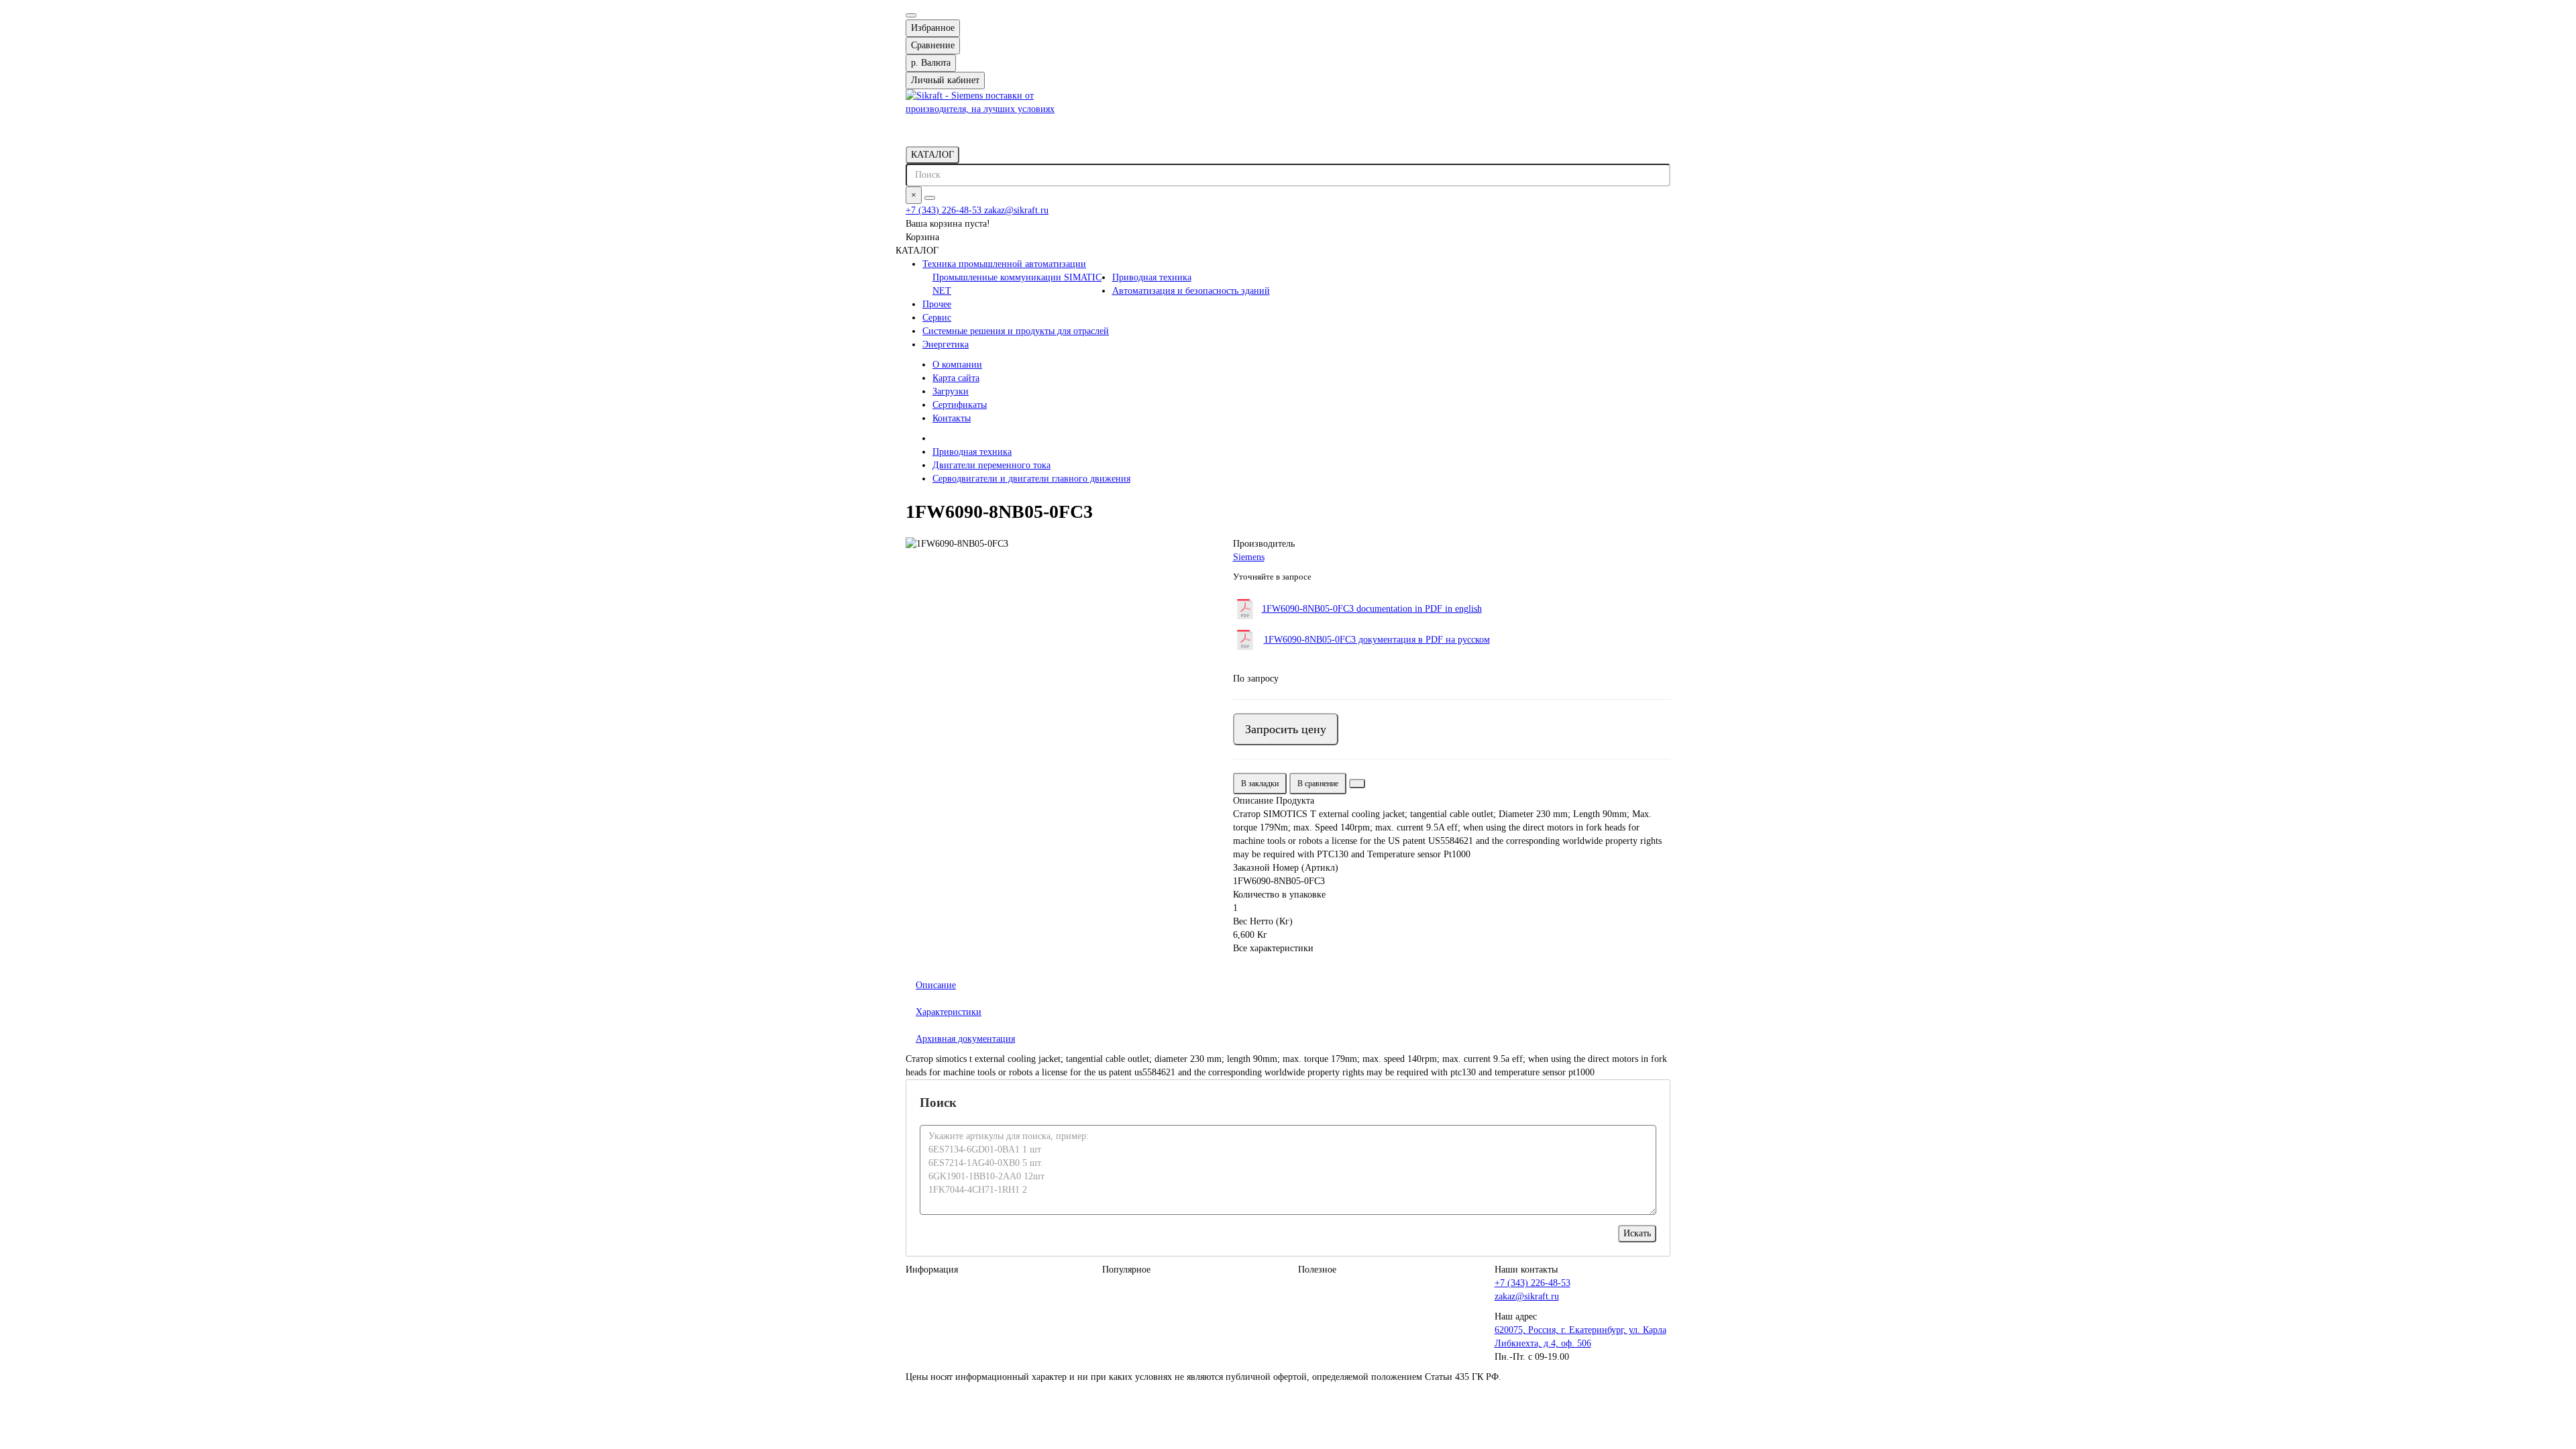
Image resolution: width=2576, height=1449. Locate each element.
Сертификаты (960, 405)
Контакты (952, 418)
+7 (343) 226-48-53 (945, 210)
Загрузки (951, 391)
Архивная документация (965, 1039)
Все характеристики (1273, 948)
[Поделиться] (1357, 784)
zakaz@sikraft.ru (1016, 210)
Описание (936, 985)
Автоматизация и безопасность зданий (1191, 291)
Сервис (937, 318)
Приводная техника (1152, 277)
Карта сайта (956, 378)
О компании (957, 365)
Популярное (1126, 1270)
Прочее (937, 304)
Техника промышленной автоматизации (1004, 264)
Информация (932, 1270)
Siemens (1249, 557)
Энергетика (946, 344)
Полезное (1317, 1270)
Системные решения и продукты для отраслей (1016, 331)
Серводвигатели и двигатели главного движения (1031, 479)
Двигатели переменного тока (991, 465)
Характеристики (949, 1012)
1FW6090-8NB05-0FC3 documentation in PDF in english (1372, 609)
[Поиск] (930, 198)
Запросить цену (1286, 729)
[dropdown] (911, 15)
